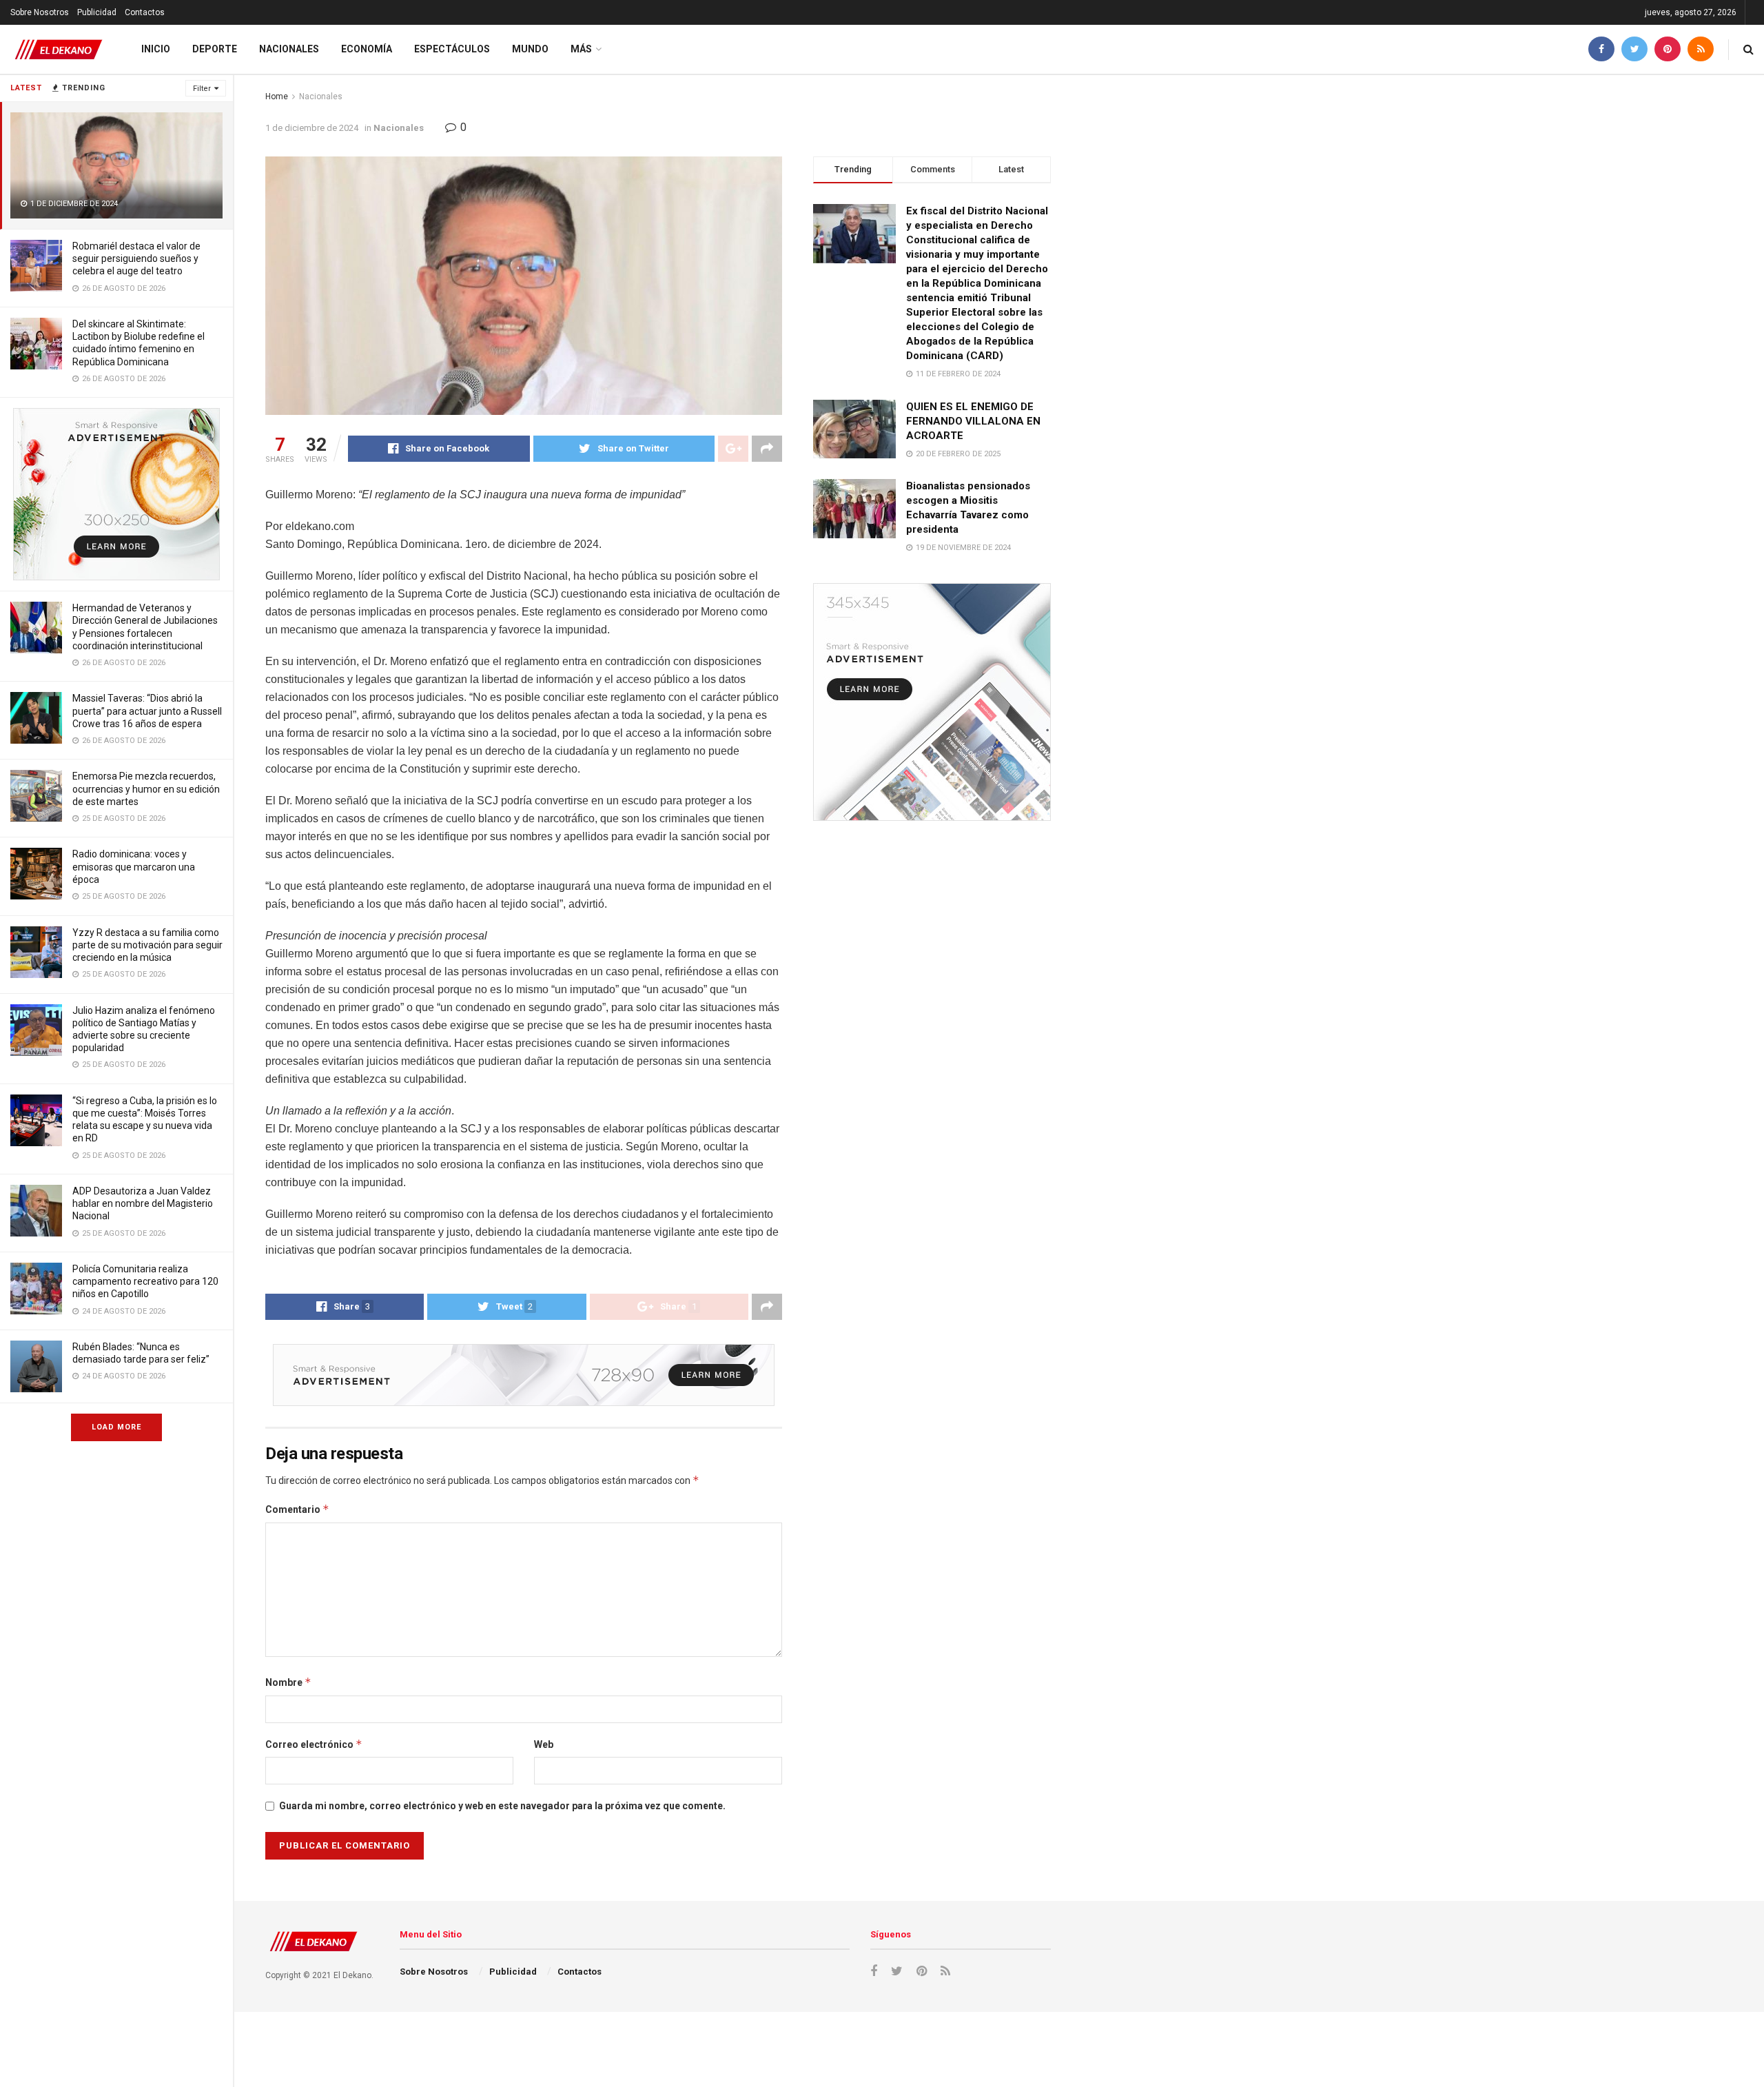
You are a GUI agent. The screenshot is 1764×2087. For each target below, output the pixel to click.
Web (544, 1744)
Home (277, 96)
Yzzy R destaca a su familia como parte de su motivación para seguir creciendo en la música (147, 945)
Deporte (215, 49)
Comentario (297, 1509)
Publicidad (97, 12)
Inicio (156, 49)
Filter (202, 89)
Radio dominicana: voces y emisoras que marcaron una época (134, 866)
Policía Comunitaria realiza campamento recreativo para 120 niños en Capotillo (145, 1281)
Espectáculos (452, 49)
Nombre (288, 1682)
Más (581, 49)
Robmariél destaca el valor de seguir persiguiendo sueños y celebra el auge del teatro (136, 258)
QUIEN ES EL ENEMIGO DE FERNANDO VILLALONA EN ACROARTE (973, 421)
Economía (367, 49)
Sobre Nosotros (40, 12)
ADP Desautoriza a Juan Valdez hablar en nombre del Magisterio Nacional (143, 1203)
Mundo (530, 49)
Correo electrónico (314, 1744)
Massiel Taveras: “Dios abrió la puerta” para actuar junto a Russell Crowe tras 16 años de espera (147, 711)
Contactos (145, 12)
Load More (116, 1427)
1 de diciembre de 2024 (312, 128)
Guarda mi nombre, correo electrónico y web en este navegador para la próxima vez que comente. (502, 1806)
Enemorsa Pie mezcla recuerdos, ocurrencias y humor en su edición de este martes (146, 788)
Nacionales (289, 49)
